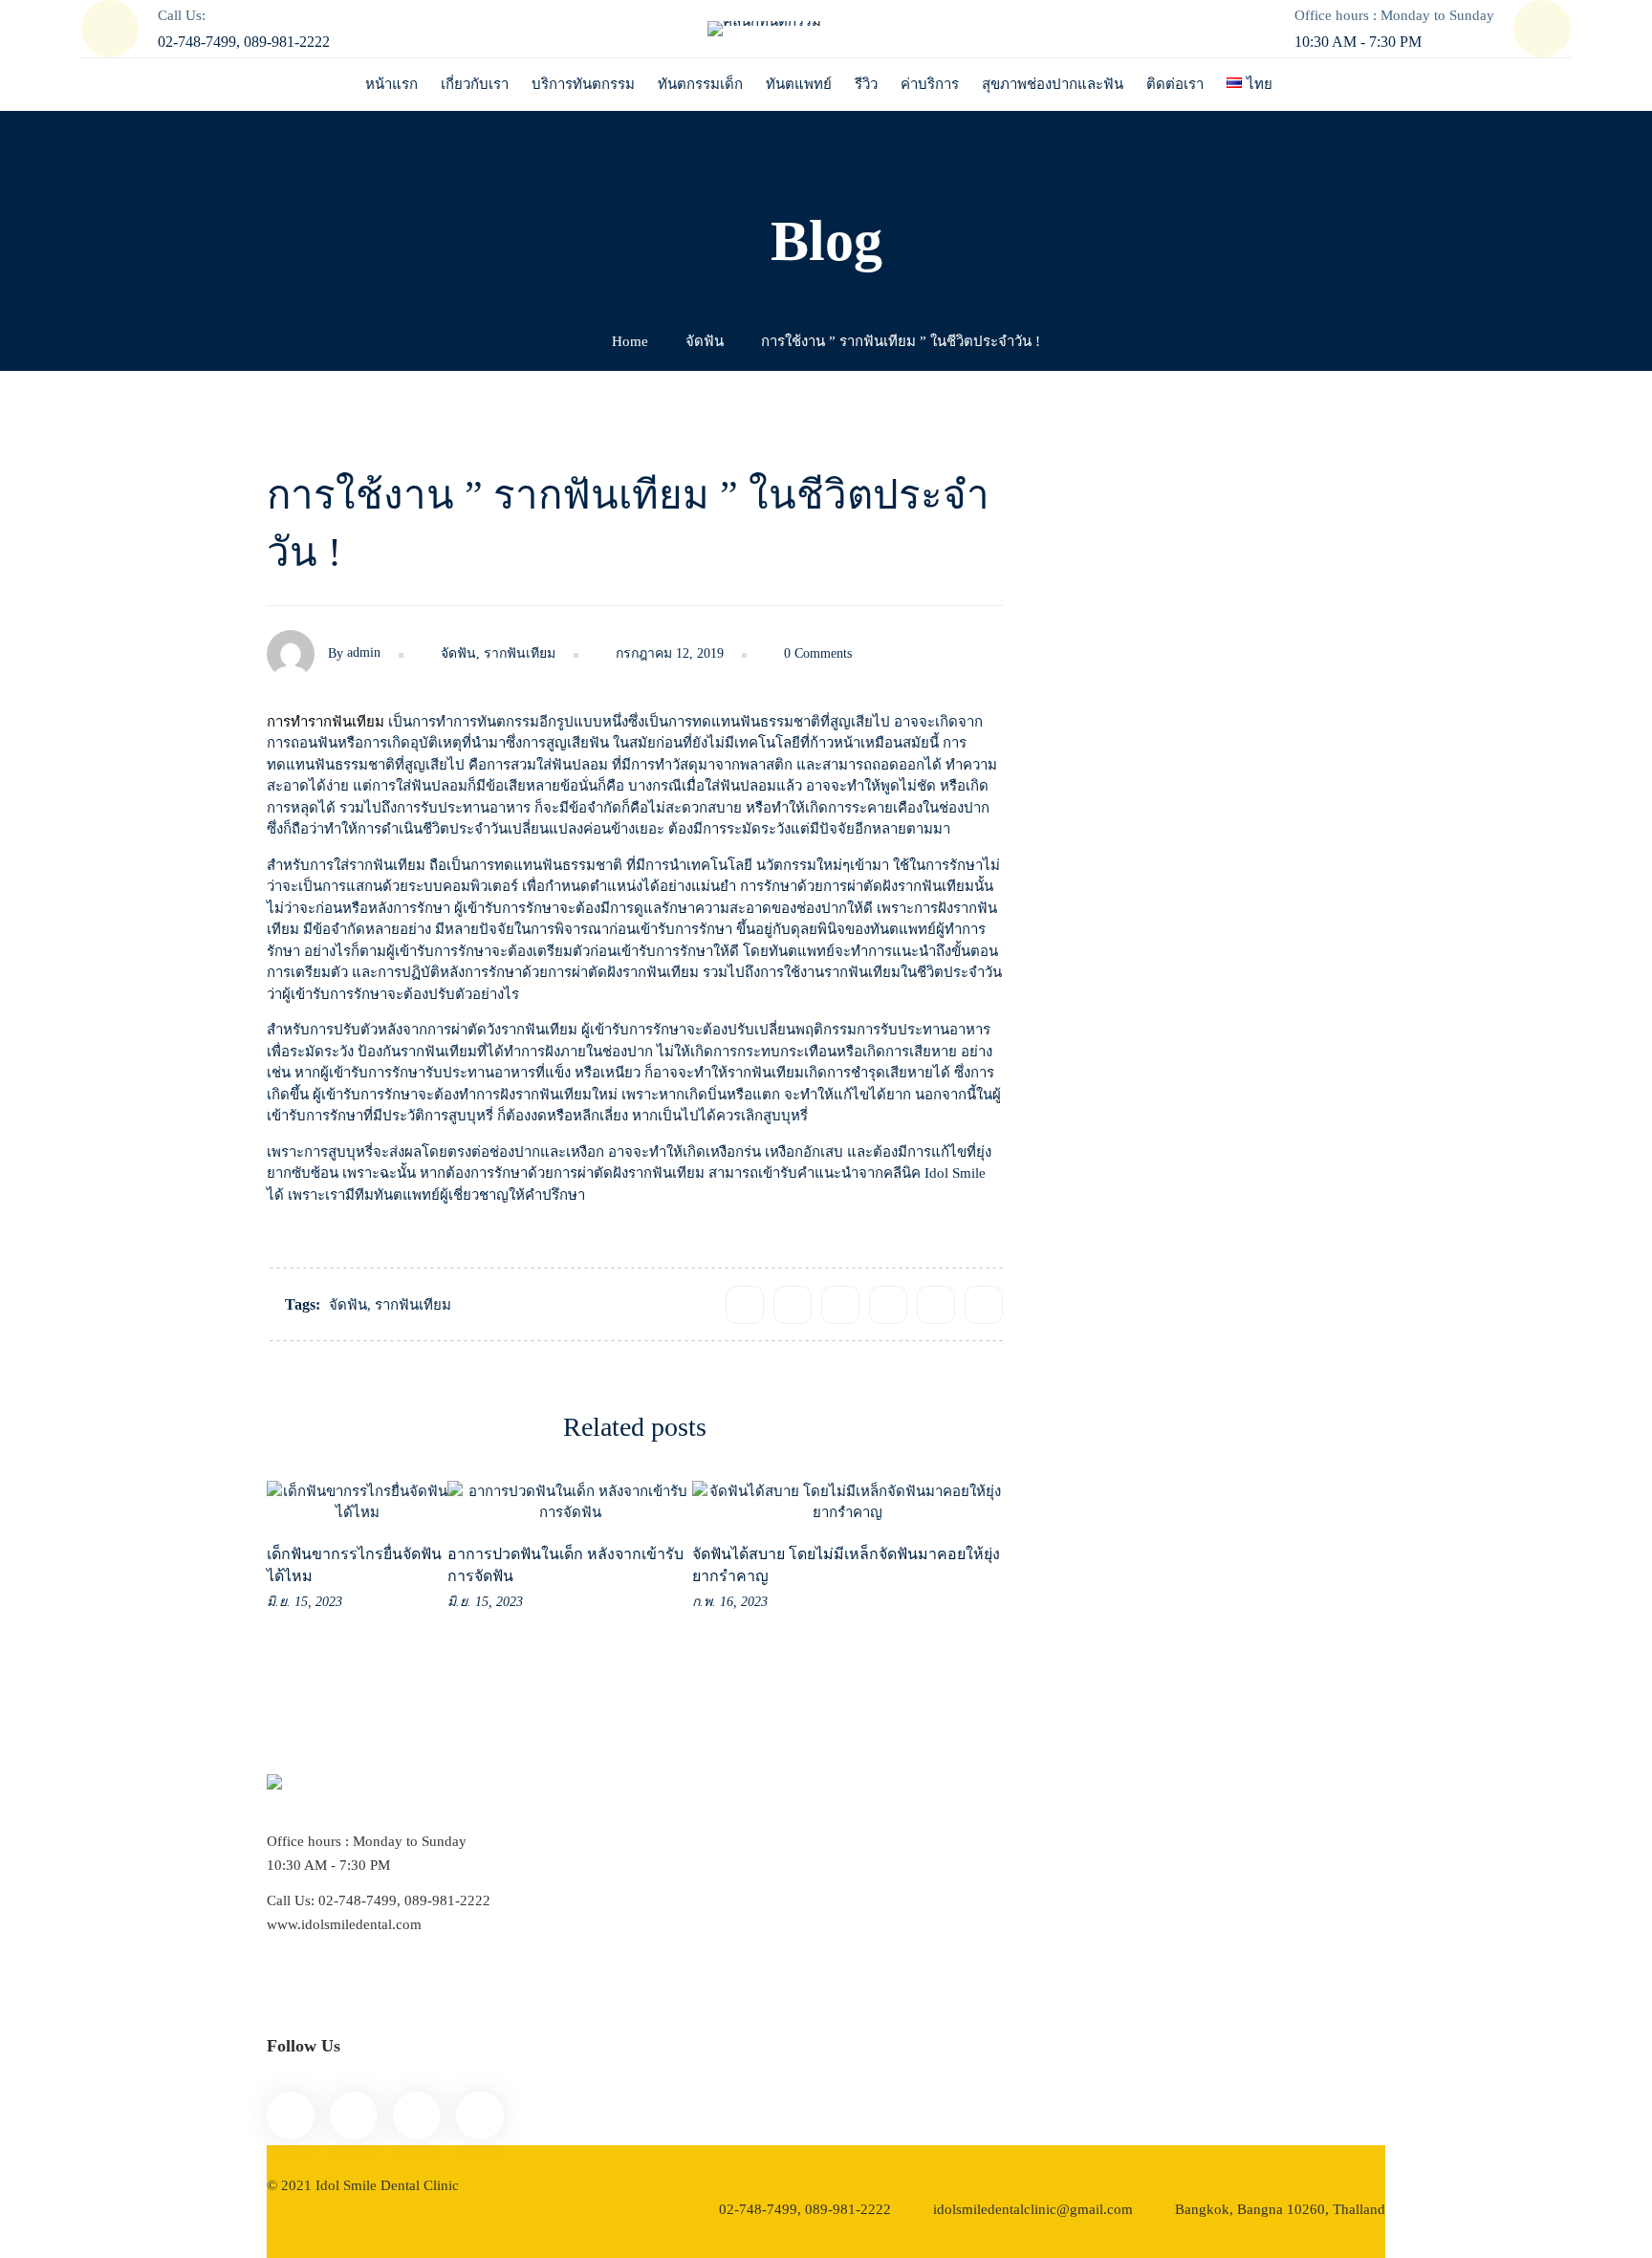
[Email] (984, 1305)
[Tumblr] (888, 1305)
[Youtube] (417, 2116)
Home (630, 341)
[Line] (354, 2116)
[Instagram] (480, 2116)
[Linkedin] (936, 1305)
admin (364, 652)
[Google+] (840, 1305)
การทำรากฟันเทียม (326, 722)
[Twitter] (793, 1305)
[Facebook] (745, 1305)
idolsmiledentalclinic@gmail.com (1033, 2209)
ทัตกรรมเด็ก (1109, 1432)
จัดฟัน (705, 341)
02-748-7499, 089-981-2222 (805, 2209)
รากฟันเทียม (520, 653)
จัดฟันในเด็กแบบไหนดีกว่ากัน (1337, 753)
